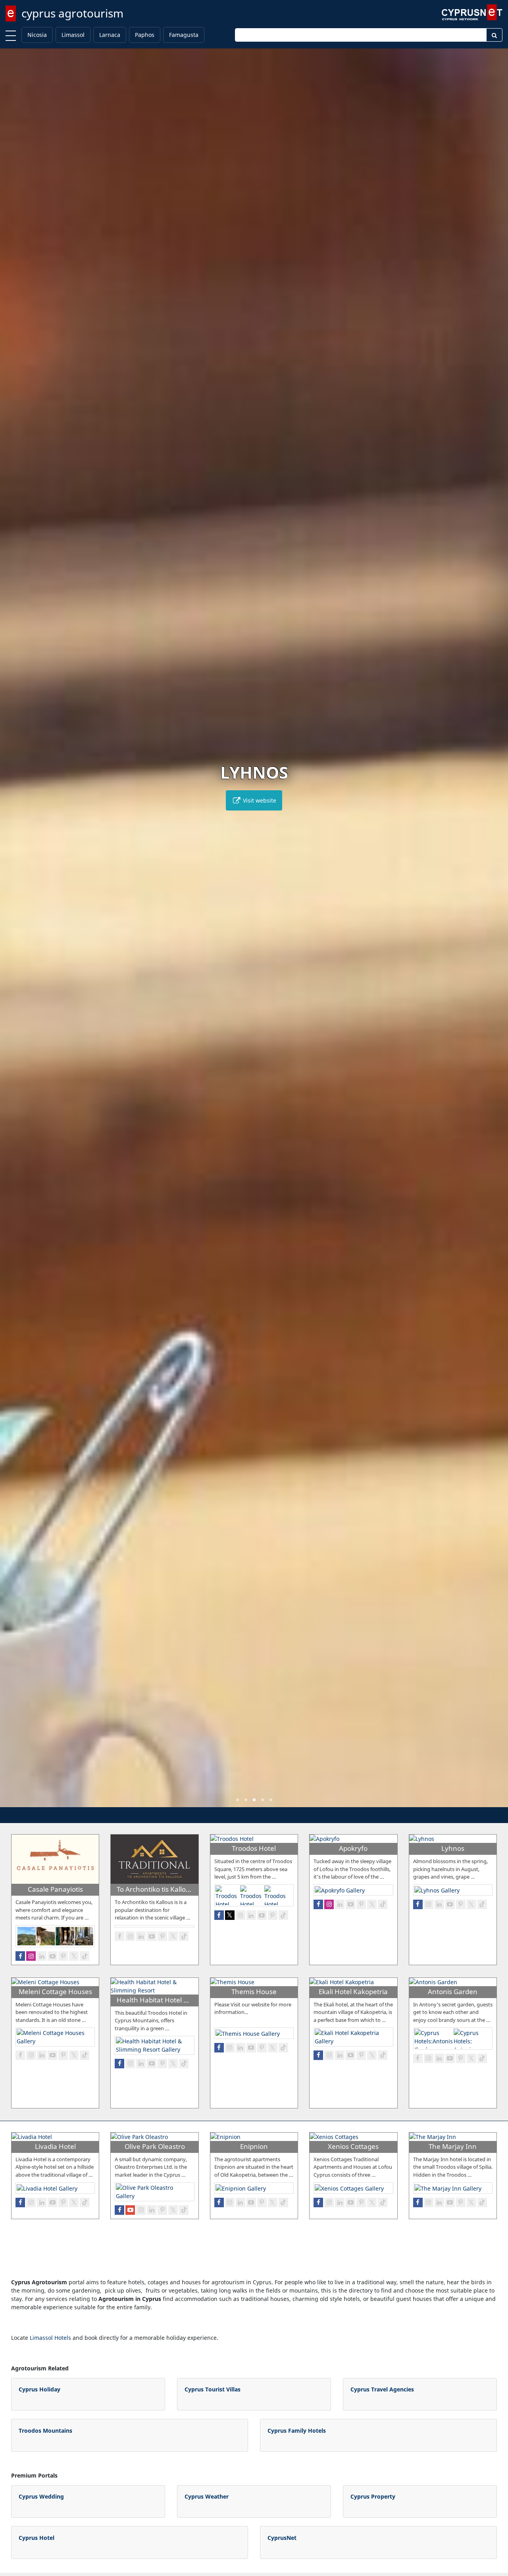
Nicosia (37, 35)
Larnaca (110, 35)
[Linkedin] (42, 1956)
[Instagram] (31, 1956)
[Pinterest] (63, 1956)
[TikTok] (85, 1956)
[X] (74, 1956)
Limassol (73, 35)
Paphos (145, 35)
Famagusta (184, 35)
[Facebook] (20, 1956)
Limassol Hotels (50, 2338)
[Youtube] (52, 1956)
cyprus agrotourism (72, 13)
